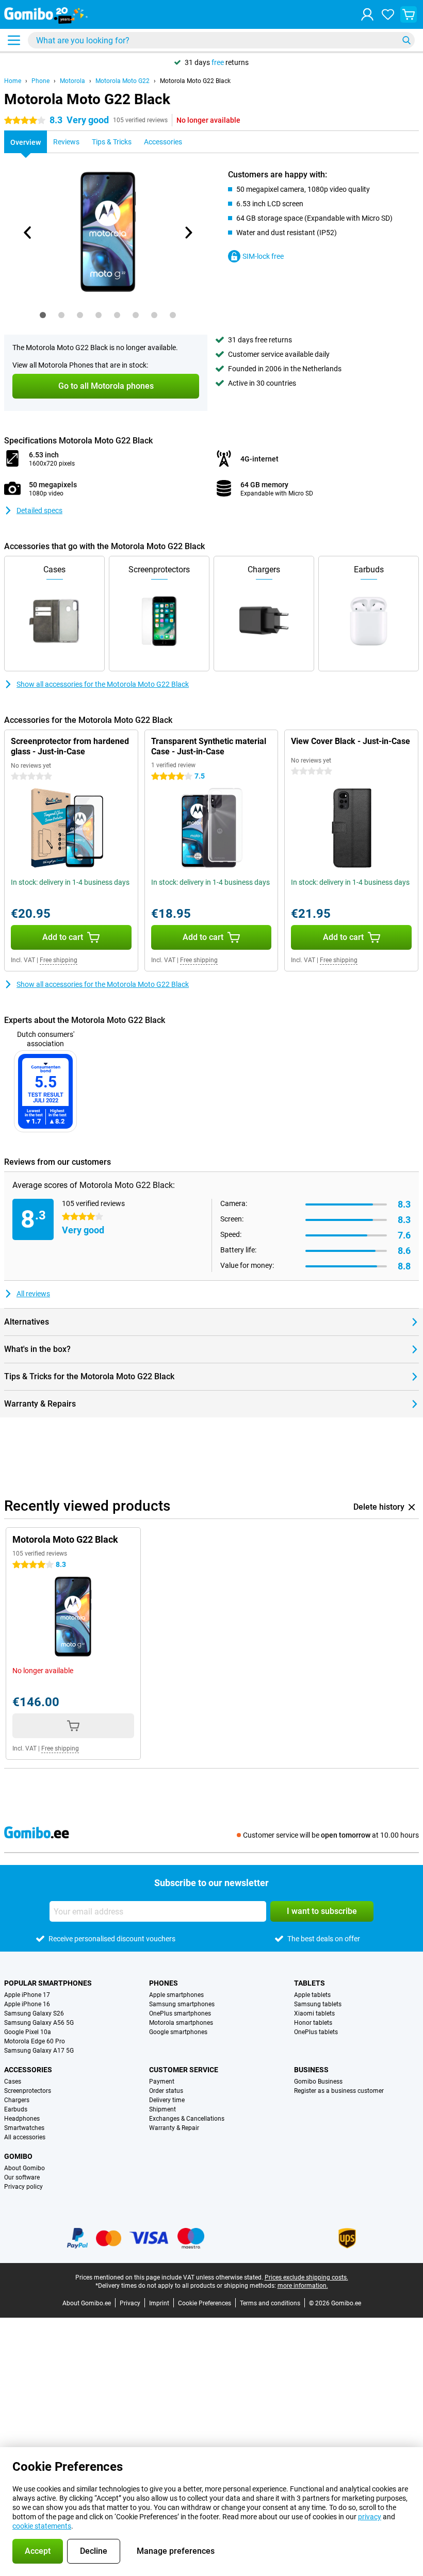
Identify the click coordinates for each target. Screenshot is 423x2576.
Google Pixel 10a (28, 2032)
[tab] (43, 315)
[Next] (188, 233)
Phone (40, 81)
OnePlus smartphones (180, 2013)
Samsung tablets (318, 2004)
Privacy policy (23, 2187)
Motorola (72, 81)
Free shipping (59, 960)
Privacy (130, 2303)
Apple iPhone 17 (27, 1995)
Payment (162, 2082)
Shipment (162, 2109)
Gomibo (18, 2156)
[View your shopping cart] (409, 14)
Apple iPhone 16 (27, 2004)
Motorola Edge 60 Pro (35, 2041)
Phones (164, 1983)
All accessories (25, 2137)
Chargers (17, 2100)
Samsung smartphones (182, 2004)
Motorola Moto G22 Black (195, 81)
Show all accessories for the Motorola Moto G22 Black (103, 684)
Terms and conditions (270, 2303)
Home (13, 81)
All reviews (33, 1294)
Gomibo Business (318, 2082)
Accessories (28, 2070)
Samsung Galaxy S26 (34, 2013)
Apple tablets (312, 1995)
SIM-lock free (263, 256)
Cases (13, 2082)
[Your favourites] (388, 14)
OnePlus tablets (316, 2032)
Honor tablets (313, 2023)
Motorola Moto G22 (123, 81)
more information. (303, 2286)
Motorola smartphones (181, 2023)
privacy (370, 2517)
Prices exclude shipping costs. (306, 2277)
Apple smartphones (176, 1995)
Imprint (159, 2303)
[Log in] (367, 14)
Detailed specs (39, 510)
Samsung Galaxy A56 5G (39, 2023)
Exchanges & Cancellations (187, 2119)
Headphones (22, 2119)
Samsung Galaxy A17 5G (39, 2051)
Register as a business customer (339, 2091)
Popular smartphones (48, 1983)
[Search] (406, 40)
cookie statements (42, 2526)
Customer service (184, 2070)
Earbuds (16, 2109)
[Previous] (28, 233)
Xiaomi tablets (314, 2013)
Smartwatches (24, 2128)
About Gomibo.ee (87, 2303)
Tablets (310, 1983)
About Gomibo (25, 2168)
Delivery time (167, 2100)
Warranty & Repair (174, 2128)
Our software (22, 2177)
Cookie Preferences (205, 2303)
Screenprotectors (28, 2091)
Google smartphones (178, 2032)
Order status (166, 2091)
